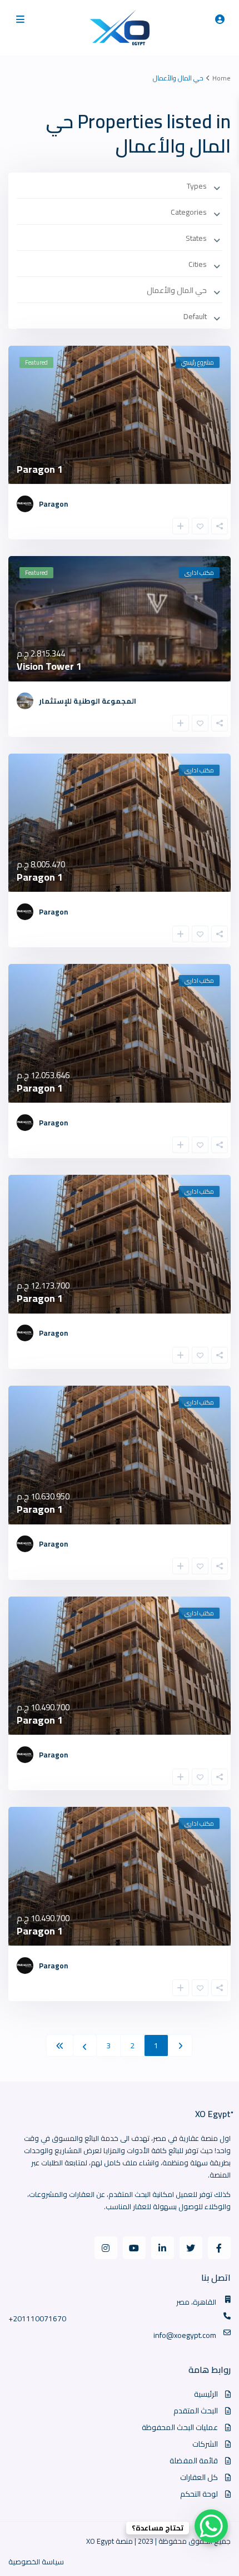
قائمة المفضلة (194, 2461)
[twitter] (191, 2248)
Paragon (53, 504)
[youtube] (134, 2248)
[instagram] (106, 2248)
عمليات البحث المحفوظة (180, 2427)
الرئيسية (206, 2394)
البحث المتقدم (196, 2411)
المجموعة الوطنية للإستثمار (88, 701)
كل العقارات (199, 2477)
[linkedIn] (163, 2248)
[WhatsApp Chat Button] (211, 2526)
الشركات (205, 2444)
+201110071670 (37, 2319)
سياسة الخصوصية (36, 2562)
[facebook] (219, 2248)
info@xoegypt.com (185, 2335)
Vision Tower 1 (49, 666)
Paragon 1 (40, 469)
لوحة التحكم (199, 2494)
